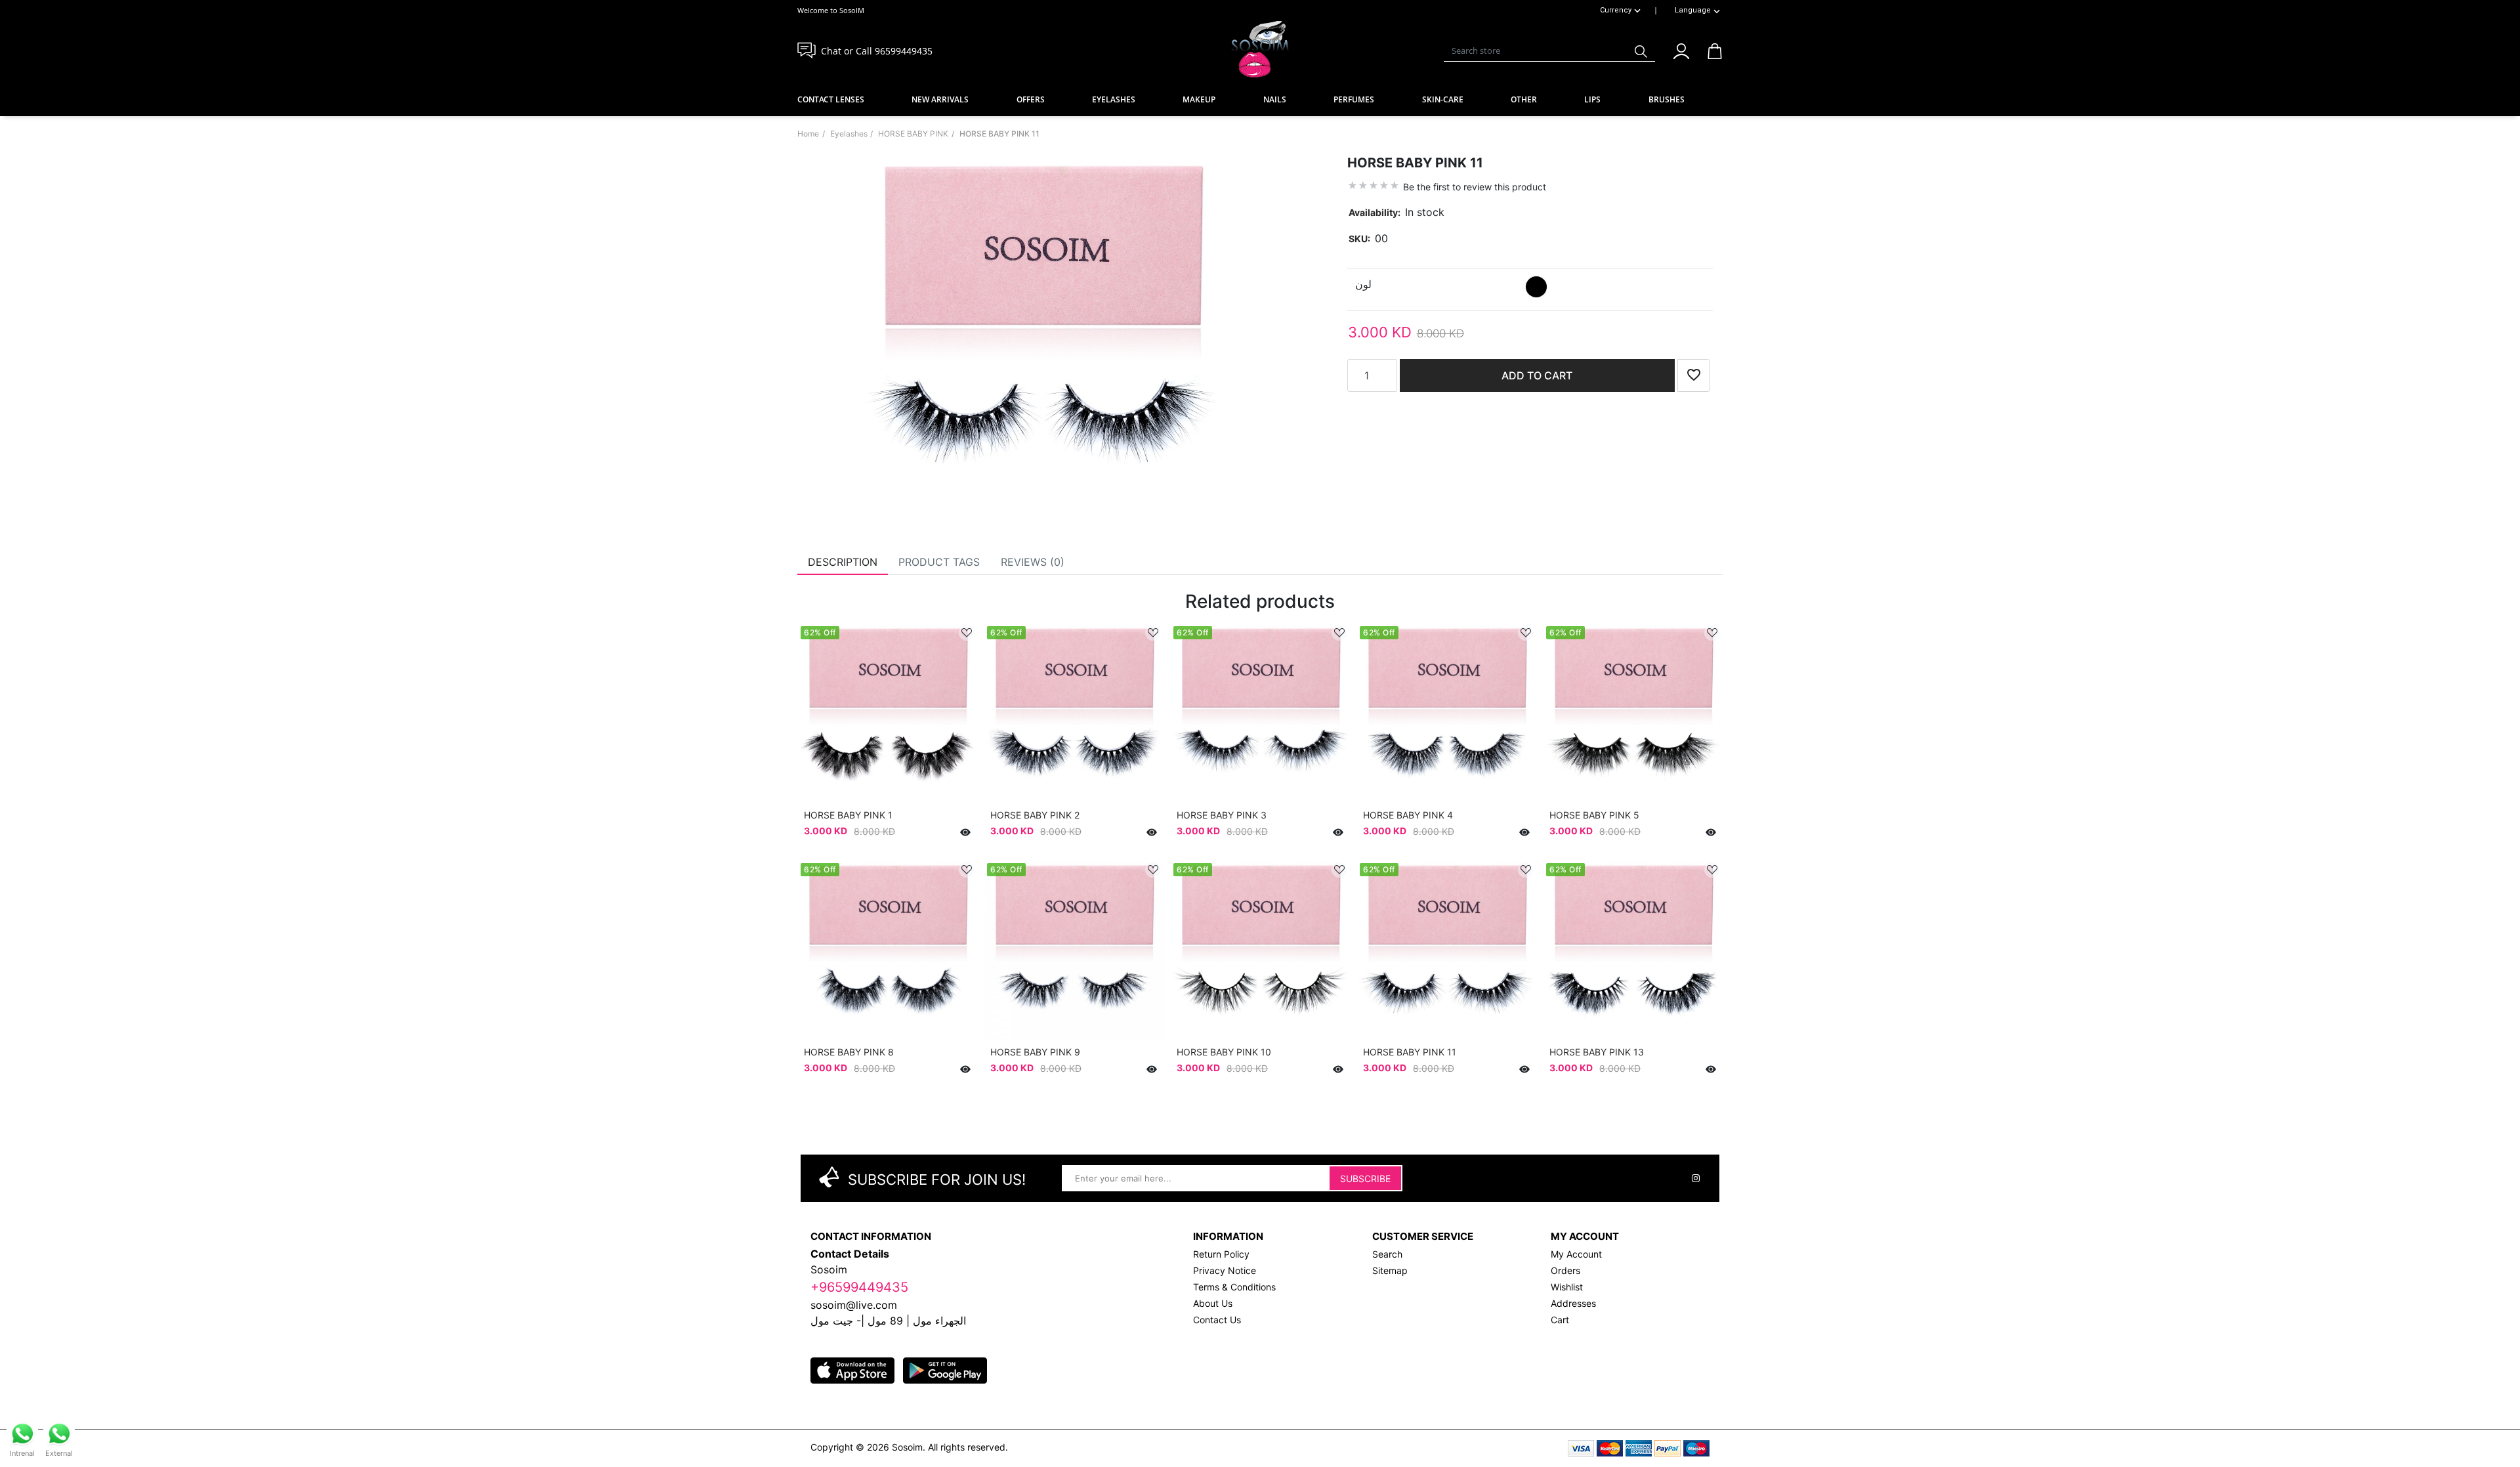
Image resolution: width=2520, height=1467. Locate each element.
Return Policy (1221, 1254)
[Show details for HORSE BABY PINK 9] (1074, 950)
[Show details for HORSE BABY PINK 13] (1633, 950)
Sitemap (1390, 1270)
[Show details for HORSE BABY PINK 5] (1633, 713)
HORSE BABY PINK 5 (1594, 815)
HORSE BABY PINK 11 (1410, 1052)
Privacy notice (1225, 1270)
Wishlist (1567, 1287)
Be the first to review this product (1475, 187)
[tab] (843, 562)
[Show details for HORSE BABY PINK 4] (1446, 713)
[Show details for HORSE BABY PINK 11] (1446, 950)
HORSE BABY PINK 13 (1597, 1052)
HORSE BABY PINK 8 (849, 1052)
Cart (1560, 1320)
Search (1387, 1254)
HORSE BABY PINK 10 (1224, 1052)
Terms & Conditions (1234, 1287)
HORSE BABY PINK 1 (848, 815)
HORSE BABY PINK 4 (1408, 815)
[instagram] (1696, 1178)
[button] (1681, 49)
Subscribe (1365, 1179)
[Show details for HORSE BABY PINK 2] (1074, 713)
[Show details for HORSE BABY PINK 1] (887, 713)
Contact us (1217, 1320)
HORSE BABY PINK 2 (1035, 815)
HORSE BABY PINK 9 (1035, 1052)
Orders (1565, 1270)
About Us (1213, 1303)
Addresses (1573, 1303)
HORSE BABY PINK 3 (1222, 815)
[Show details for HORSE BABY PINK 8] (887, 950)
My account (1576, 1254)
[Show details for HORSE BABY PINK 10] (1260, 950)
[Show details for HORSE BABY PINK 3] (1260, 713)
